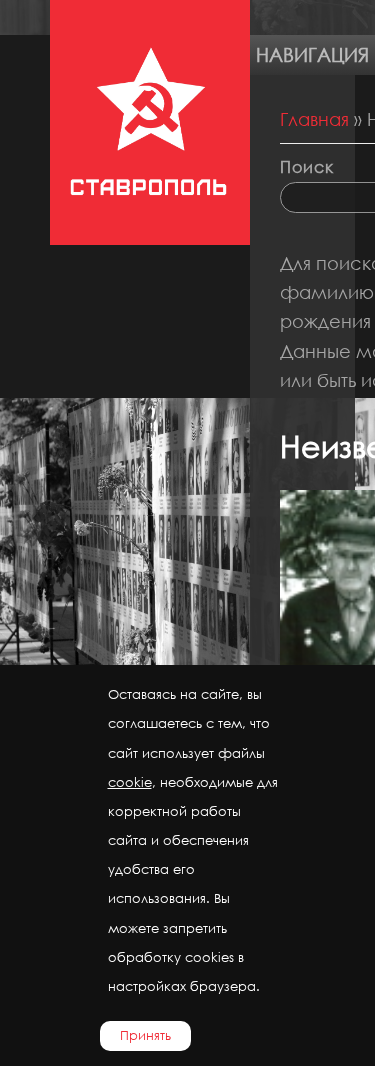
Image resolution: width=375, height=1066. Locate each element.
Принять (145, 1035)
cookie (130, 782)
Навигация (312, 54)
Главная (314, 119)
